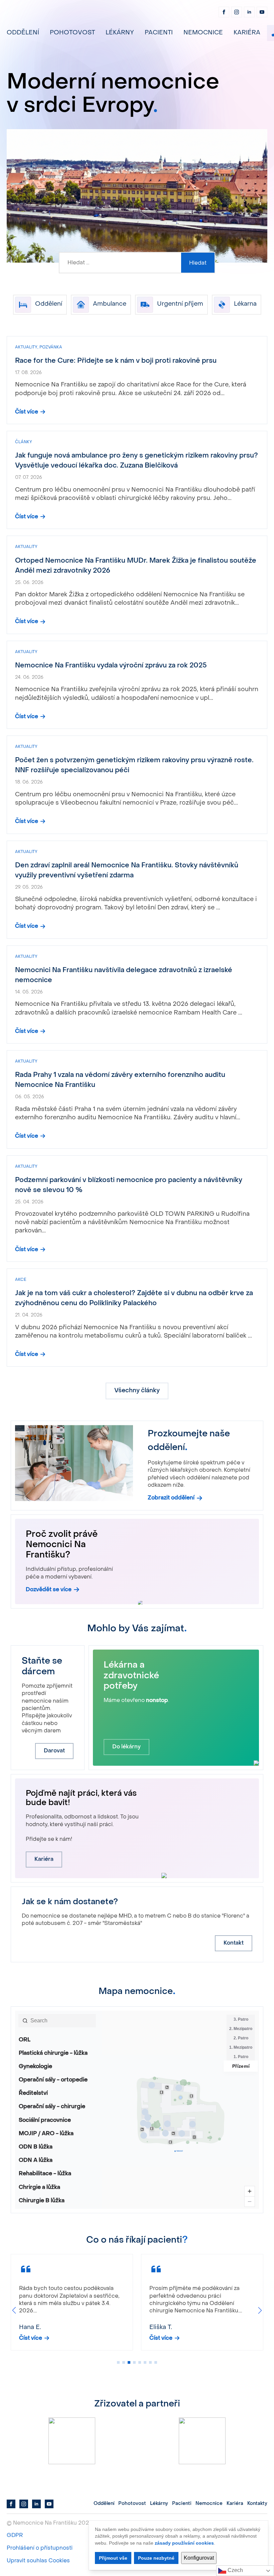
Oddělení (23, 33)
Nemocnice (203, 33)
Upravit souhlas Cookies (38, 2561)
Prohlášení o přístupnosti (40, 2548)
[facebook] (224, 12)
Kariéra (247, 33)
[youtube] (262, 12)
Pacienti (159, 33)
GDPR (15, 2536)
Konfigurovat (199, 2558)
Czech (235, 2570)
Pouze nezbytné (156, 2558)
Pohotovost (72, 33)
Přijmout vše (113, 2558)
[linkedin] (249, 12)
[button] (14, 2310)
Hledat (198, 263)
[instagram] (237, 12)
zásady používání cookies (184, 2543)
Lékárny (120, 33)
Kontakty (257, 2504)
